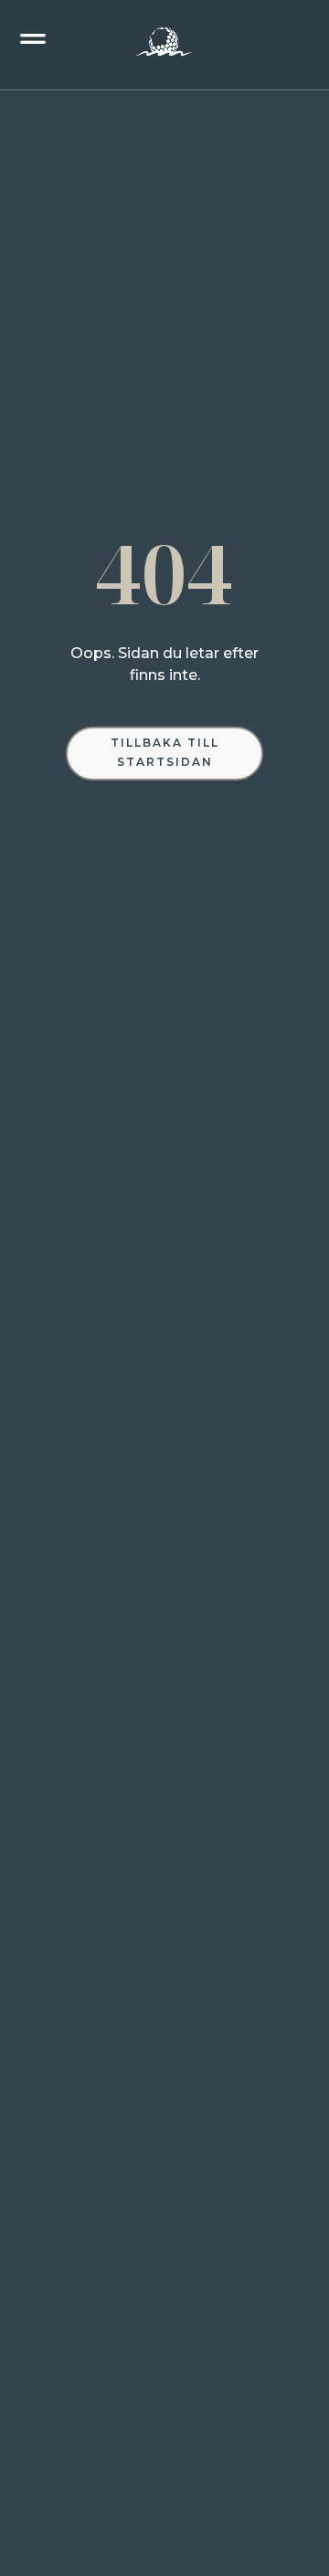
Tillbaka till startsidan (165, 752)
